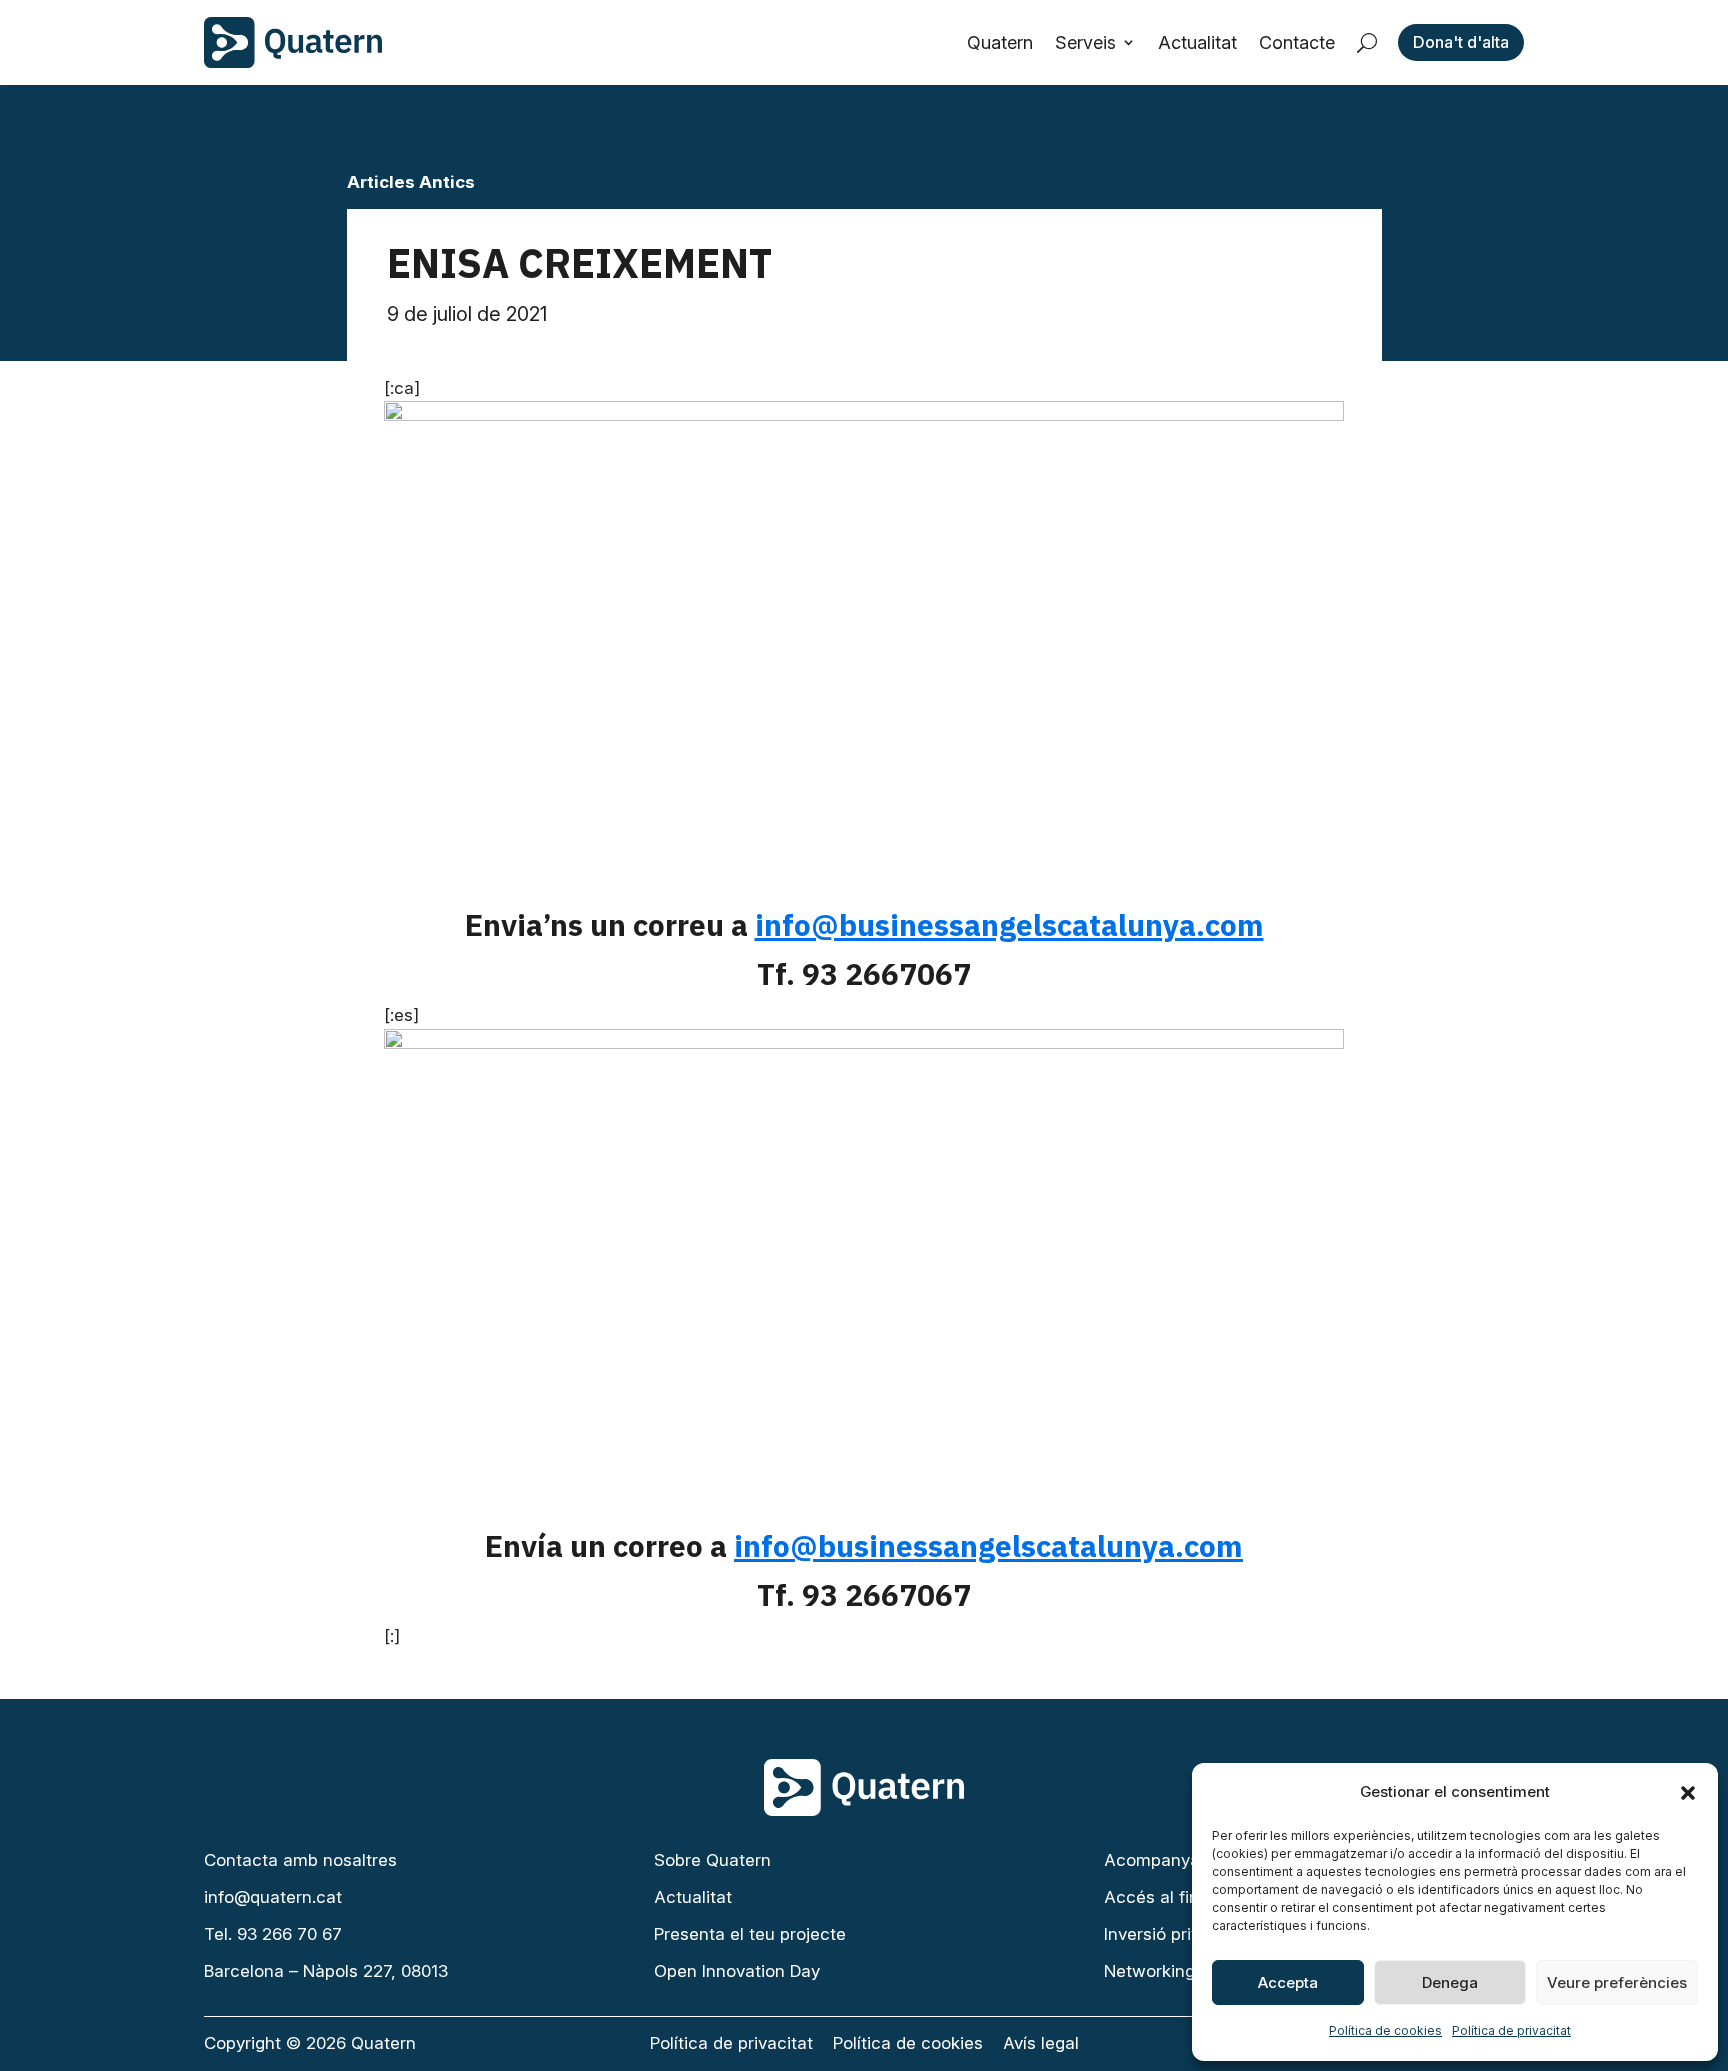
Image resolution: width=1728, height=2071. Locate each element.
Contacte (1297, 42)
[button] (1688, 1793)
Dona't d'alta (1461, 42)
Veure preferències (1617, 1982)
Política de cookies (1385, 2030)
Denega (1450, 1982)
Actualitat (1197, 42)
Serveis (1085, 42)
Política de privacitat (1511, 2030)
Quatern (1000, 42)
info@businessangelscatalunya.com (1009, 924)
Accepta (1288, 1982)
